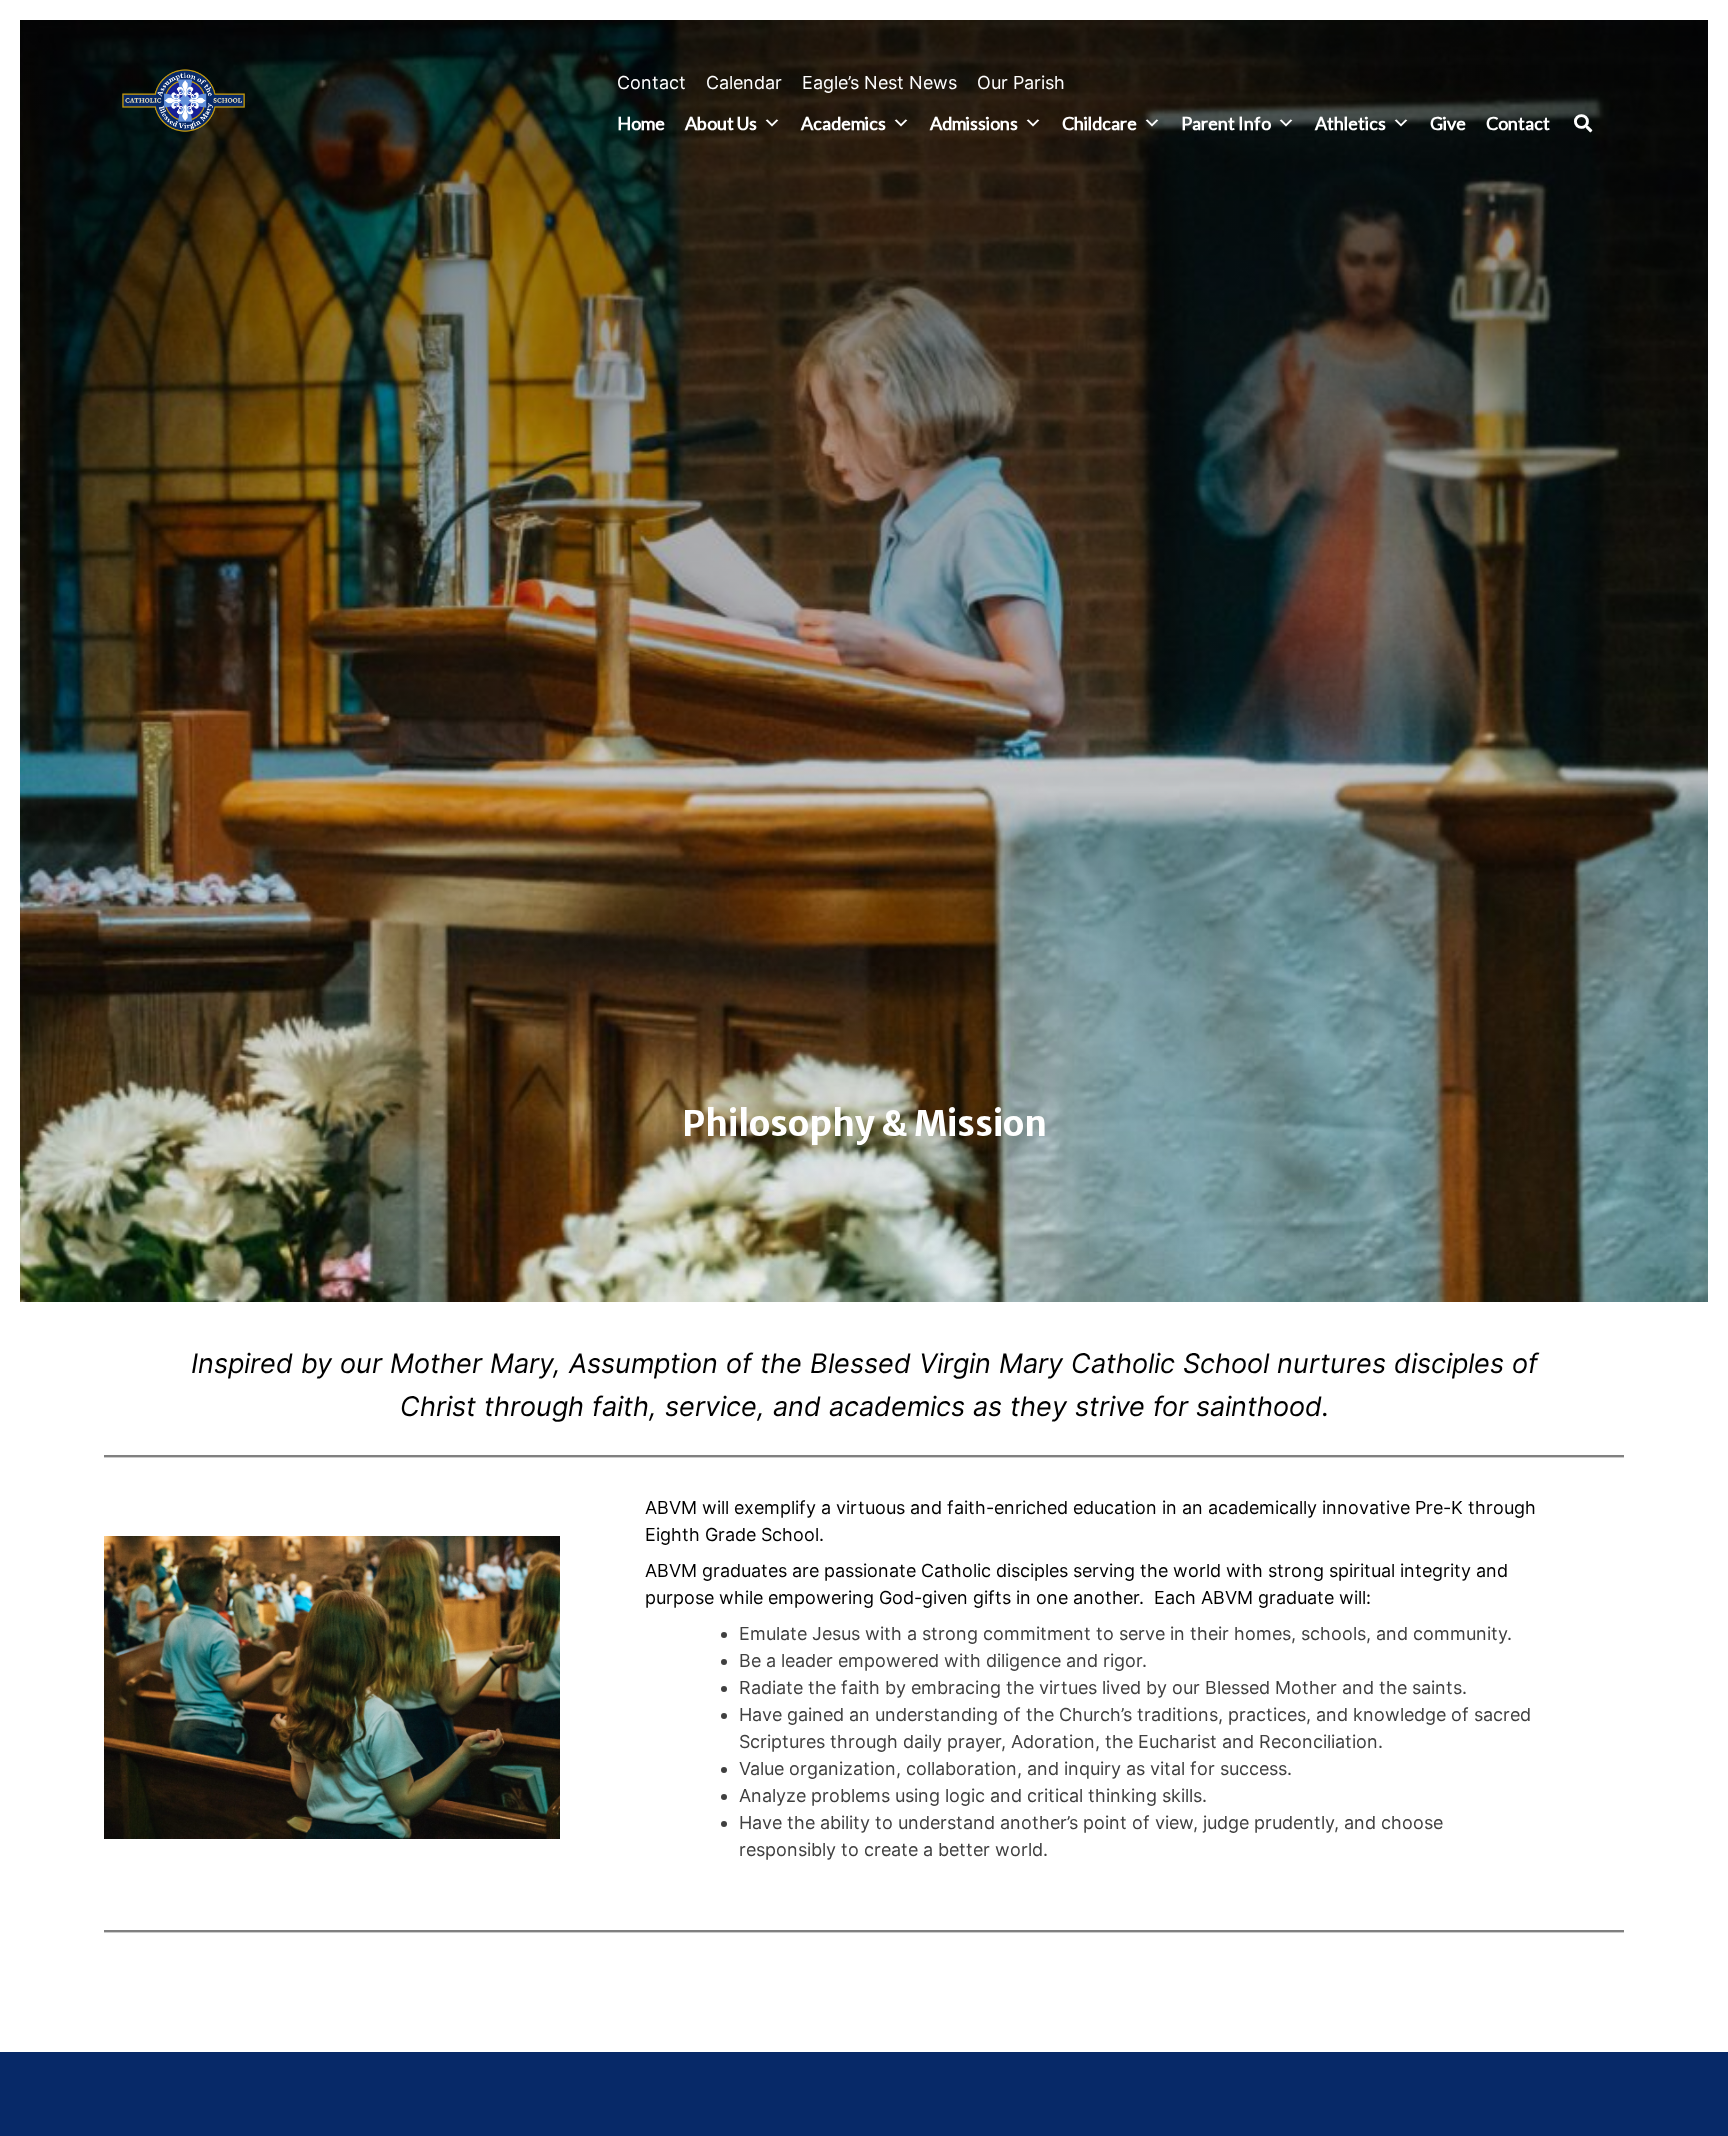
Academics (843, 123)
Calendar (744, 82)
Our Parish (1021, 82)
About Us (721, 123)
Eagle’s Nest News (879, 82)
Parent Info (1226, 123)
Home (641, 123)
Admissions (974, 123)
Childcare (1099, 123)
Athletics (1350, 123)
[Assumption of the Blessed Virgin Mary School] (183, 104)
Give (1448, 123)
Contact (651, 82)
